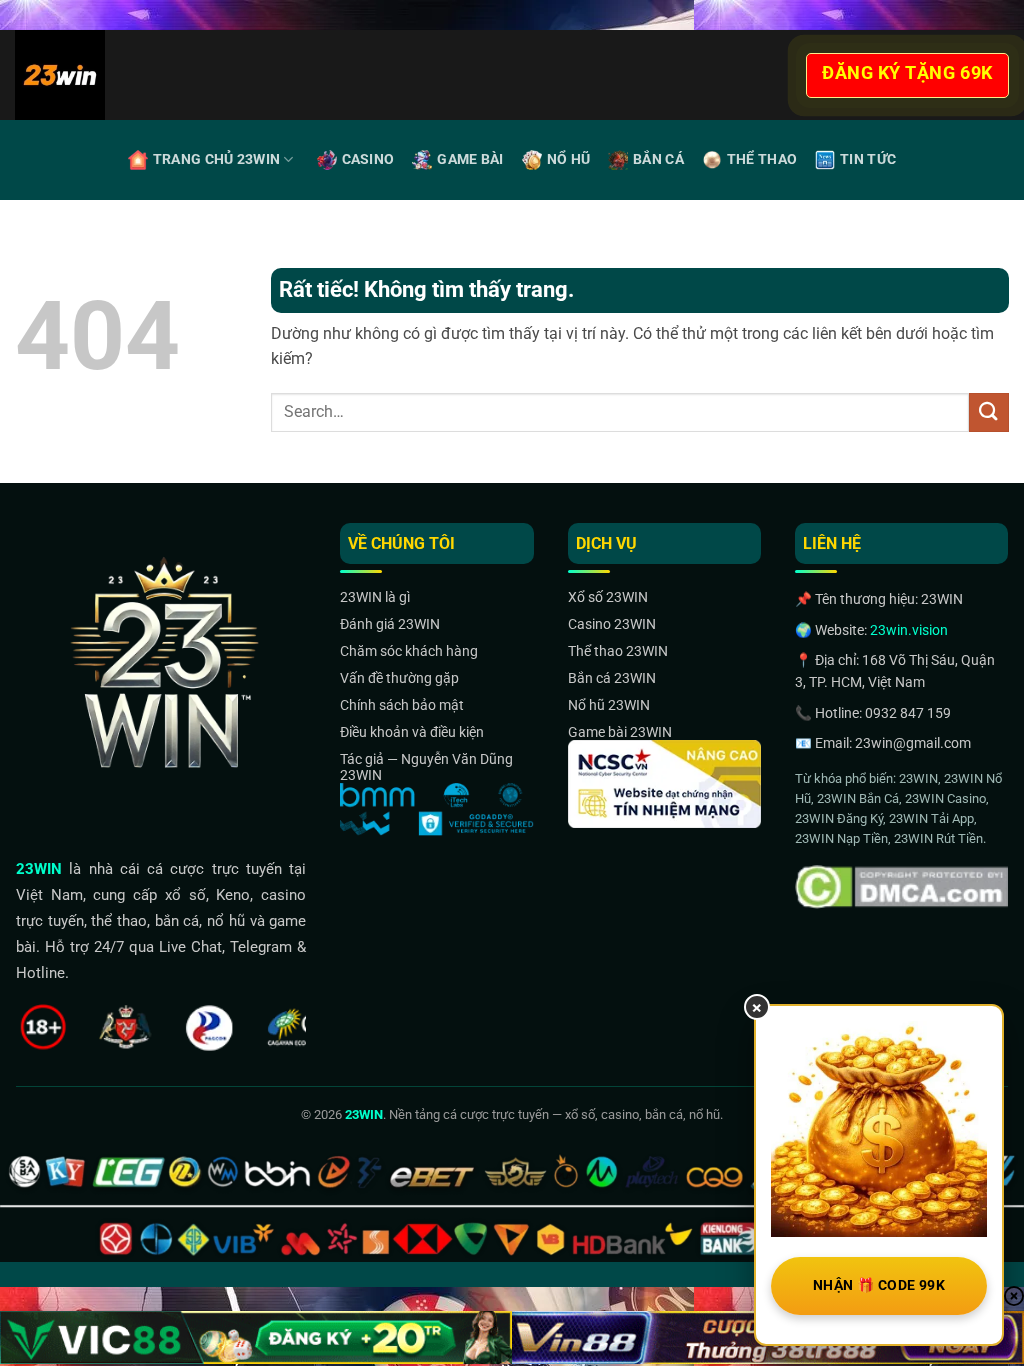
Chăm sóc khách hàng (409, 651)
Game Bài (470, 159)
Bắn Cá (658, 159)
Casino (368, 159)
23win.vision (909, 630)
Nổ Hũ (568, 159)
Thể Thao (762, 159)
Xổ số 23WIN (608, 597)
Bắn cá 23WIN (612, 678)
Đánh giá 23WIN (390, 624)
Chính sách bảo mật (402, 705)
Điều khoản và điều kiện (412, 732)
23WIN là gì (375, 597)
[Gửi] (989, 412)
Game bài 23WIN (620, 732)
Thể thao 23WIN (618, 651)
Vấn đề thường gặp (399, 678)
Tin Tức (868, 159)
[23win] (119, 75)
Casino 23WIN (612, 624)
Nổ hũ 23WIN (609, 705)
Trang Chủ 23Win (216, 159)
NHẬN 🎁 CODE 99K (879, 1285)
